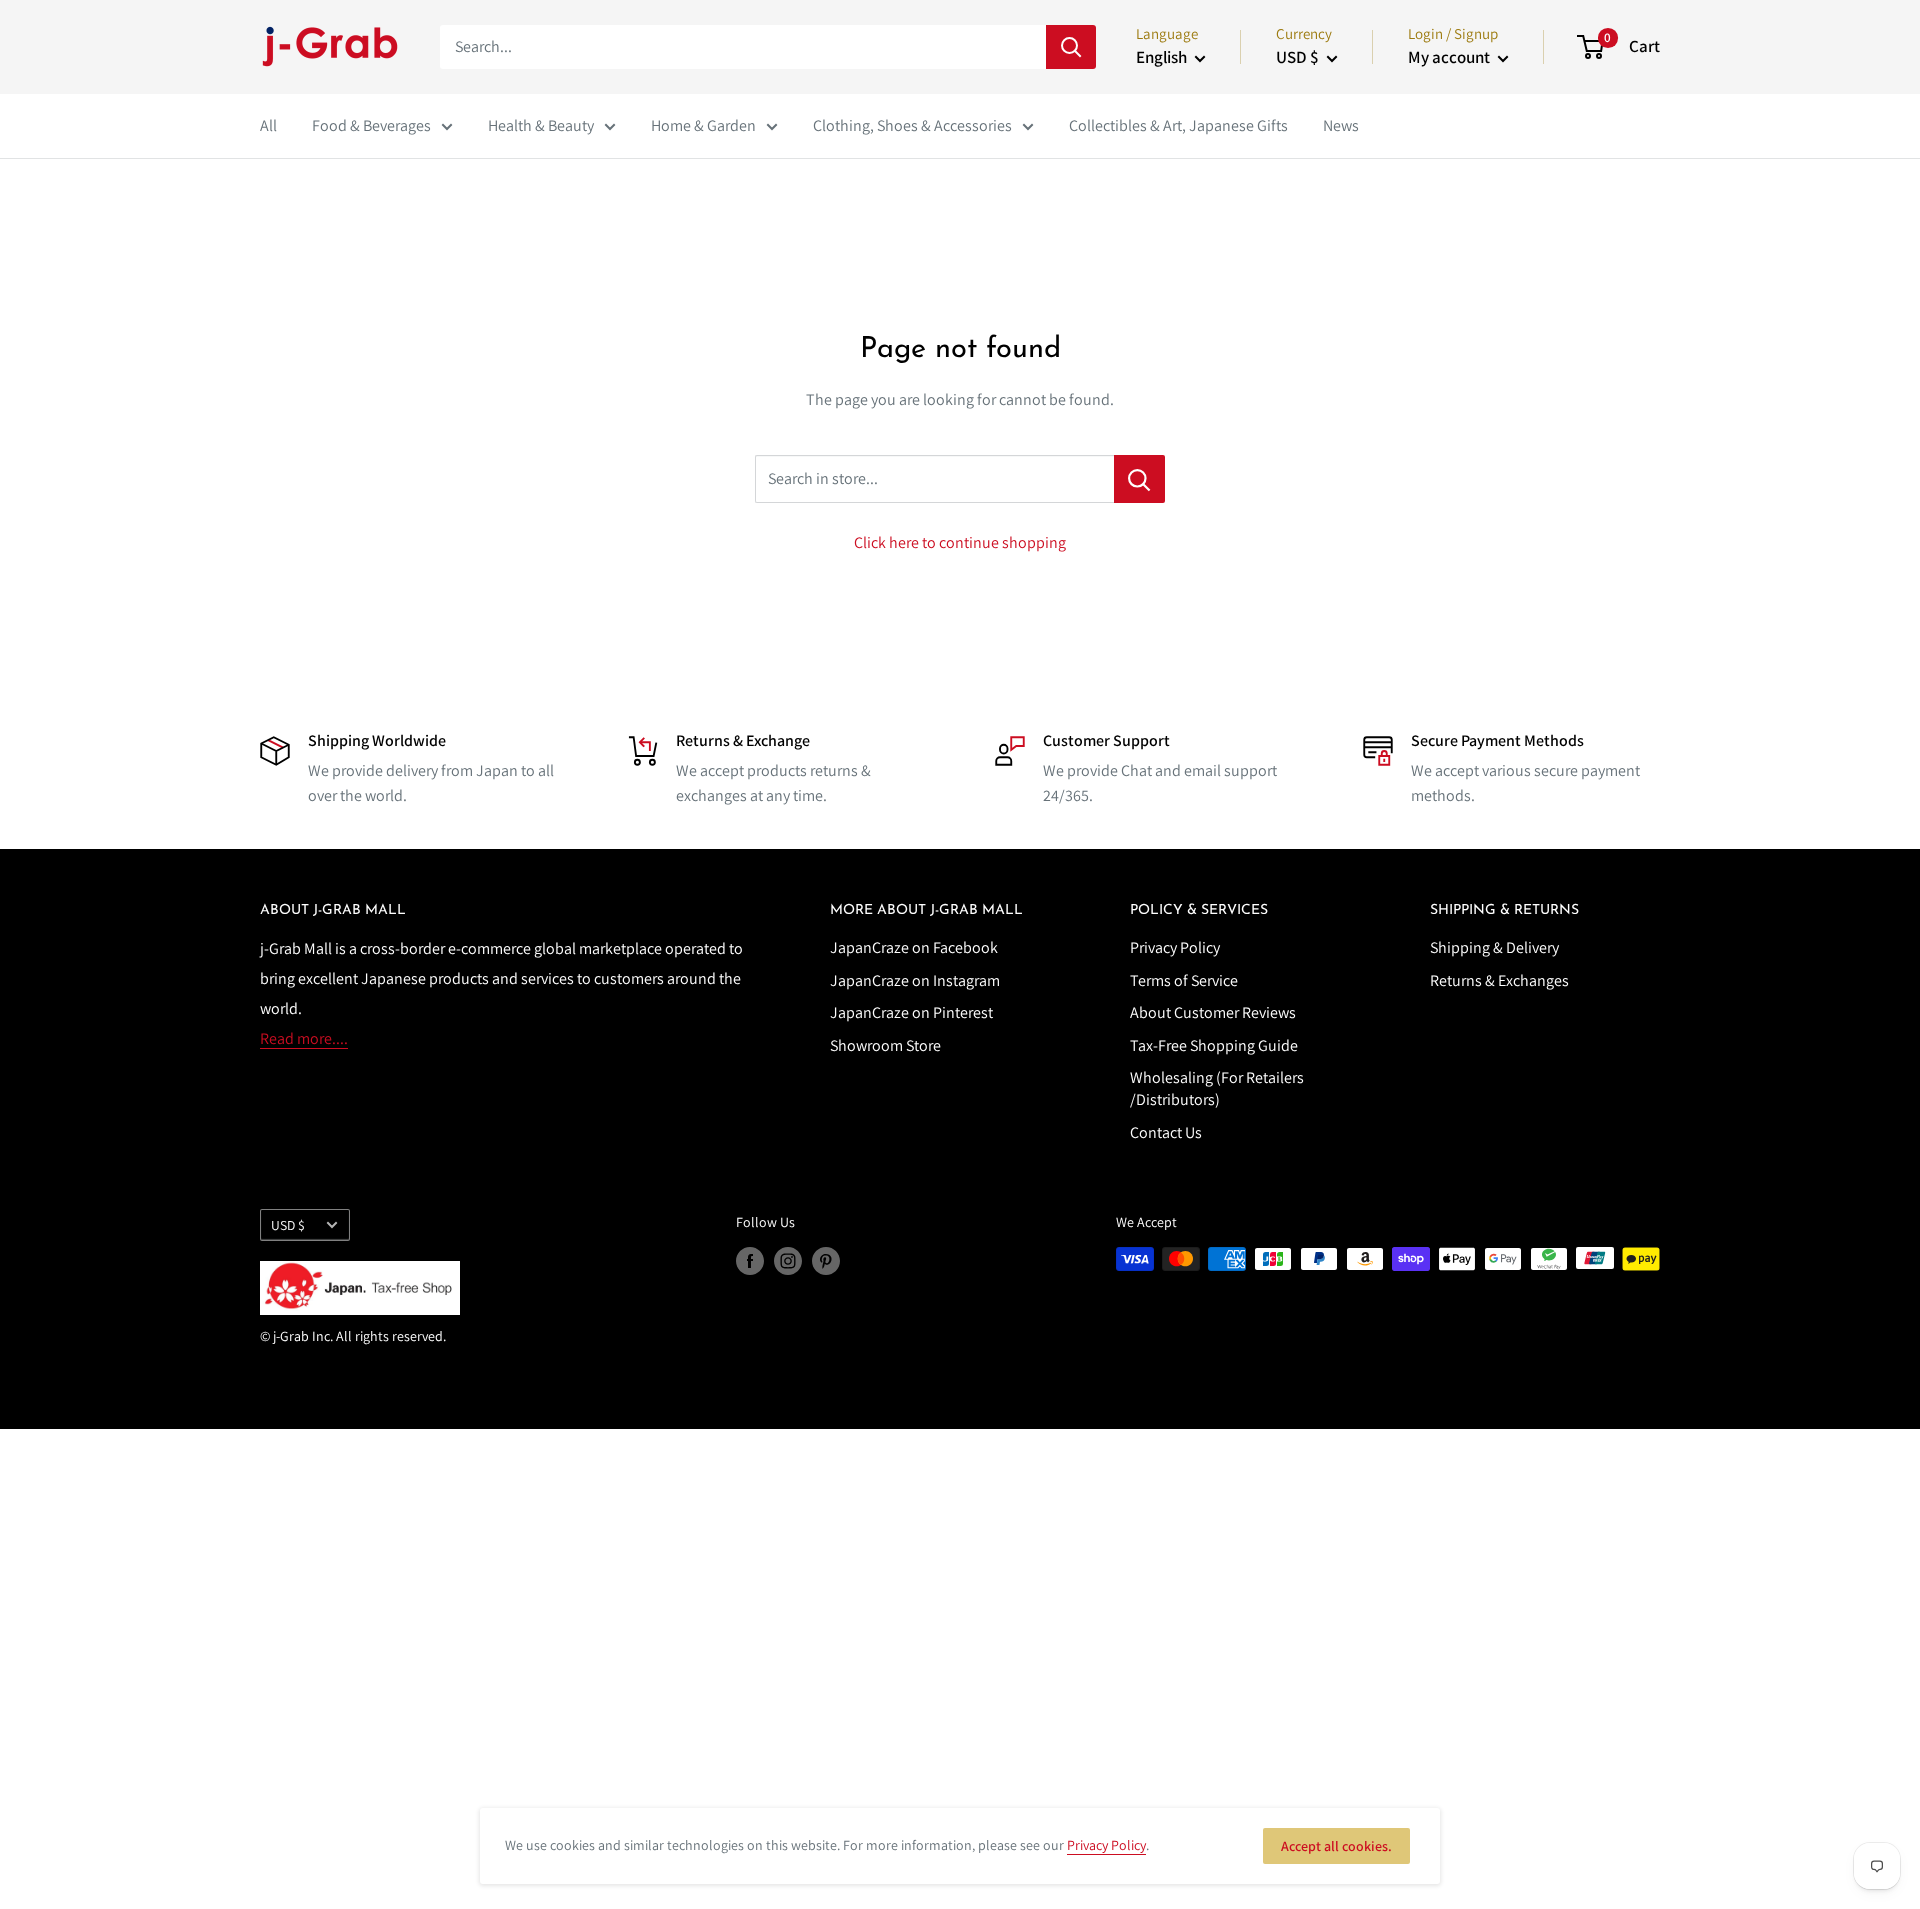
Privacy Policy (1175, 947)
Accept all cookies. (1336, 1846)
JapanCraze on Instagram (915, 980)
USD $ (288, 1225)
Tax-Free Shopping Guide (1214, 1045)
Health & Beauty (541, 125)
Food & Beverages (371, 125)
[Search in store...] (1139, 479)
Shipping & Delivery (1494, 947)
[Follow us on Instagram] (788, 1261)
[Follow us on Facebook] (750, 1261)
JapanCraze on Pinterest (911, 1012)
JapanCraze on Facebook (914, 947)
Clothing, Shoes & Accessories (912, 125)
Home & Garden (703, 125)
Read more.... (304, 1038)
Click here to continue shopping (960, 542)
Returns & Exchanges (1499, 980)
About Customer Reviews (1213, 1012)
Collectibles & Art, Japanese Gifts (1178, 125)
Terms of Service (1184, 980)
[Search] (1071, 47)
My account (1450, 57)
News (1341, 125)
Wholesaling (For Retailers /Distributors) (1217, 1088)
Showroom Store (885, 1045)
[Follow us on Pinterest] (826, 1261)
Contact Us (1166, 1132)
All (268, 125)
